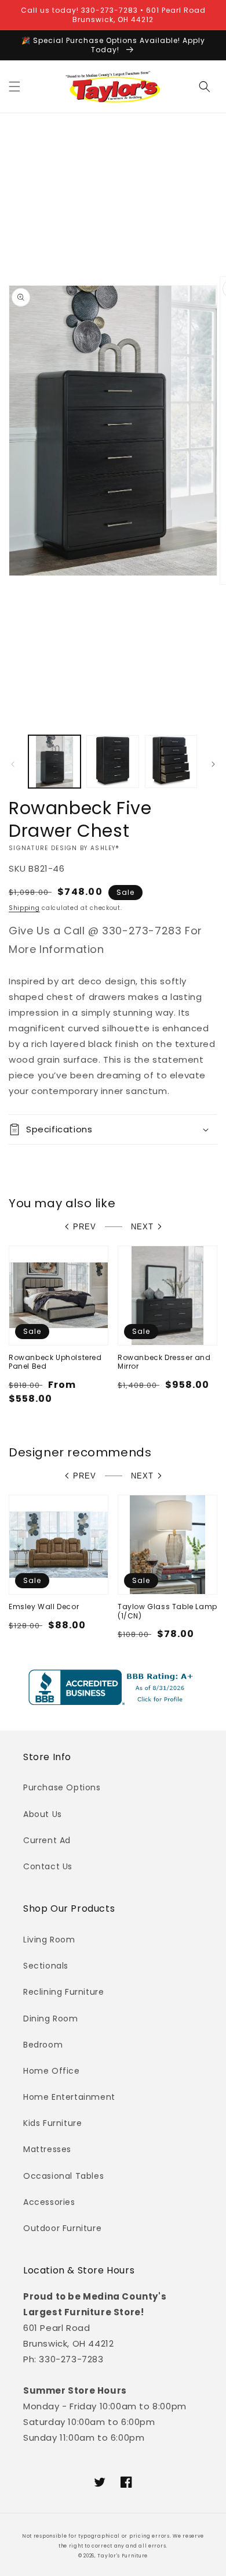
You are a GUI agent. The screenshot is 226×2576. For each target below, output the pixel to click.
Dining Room (51, 2019)
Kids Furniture (52, 2123)
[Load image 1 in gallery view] (54, 761)
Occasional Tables (63, 2176)
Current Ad (47, 1840)
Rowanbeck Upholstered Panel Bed (55, 1362)
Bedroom (43, 2045)
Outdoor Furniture (62, 2228)
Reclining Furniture (63, 1992)
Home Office (52, 2071)
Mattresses (47, 2149)
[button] (14, 87)
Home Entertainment (69, 2097)
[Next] (213, 764)
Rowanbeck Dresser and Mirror (164, 1362)
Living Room (49, 1940)
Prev (85, 1227)
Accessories (49, 2202)
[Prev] (13, 764)
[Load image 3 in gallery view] (171, 761)
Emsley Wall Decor (44, 1607)
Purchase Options (62, 1787)
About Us (43, 1814)
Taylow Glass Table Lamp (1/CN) (167, 1611)
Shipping (24, 908)
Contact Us (48, 1866)
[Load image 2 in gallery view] (112, 761)
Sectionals (46, 1966)
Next (142, 1227)
